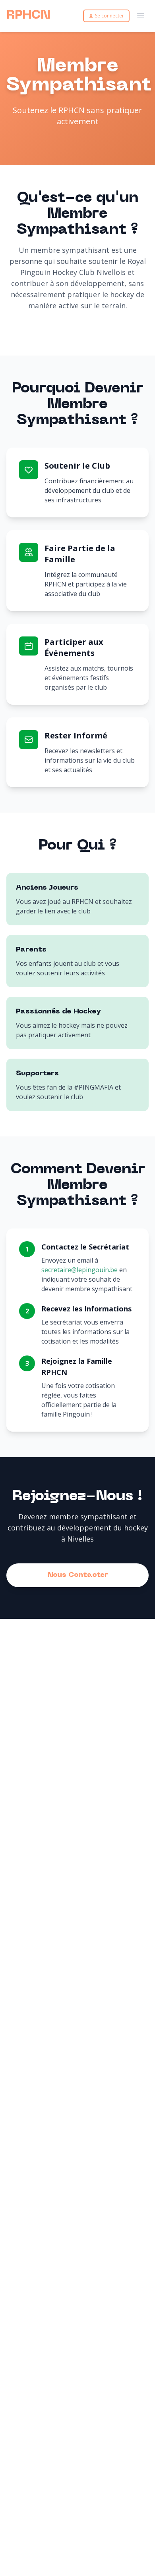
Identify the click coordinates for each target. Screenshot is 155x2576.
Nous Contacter (78, 1575)
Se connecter (109, 16)
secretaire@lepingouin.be (79, 1270)
